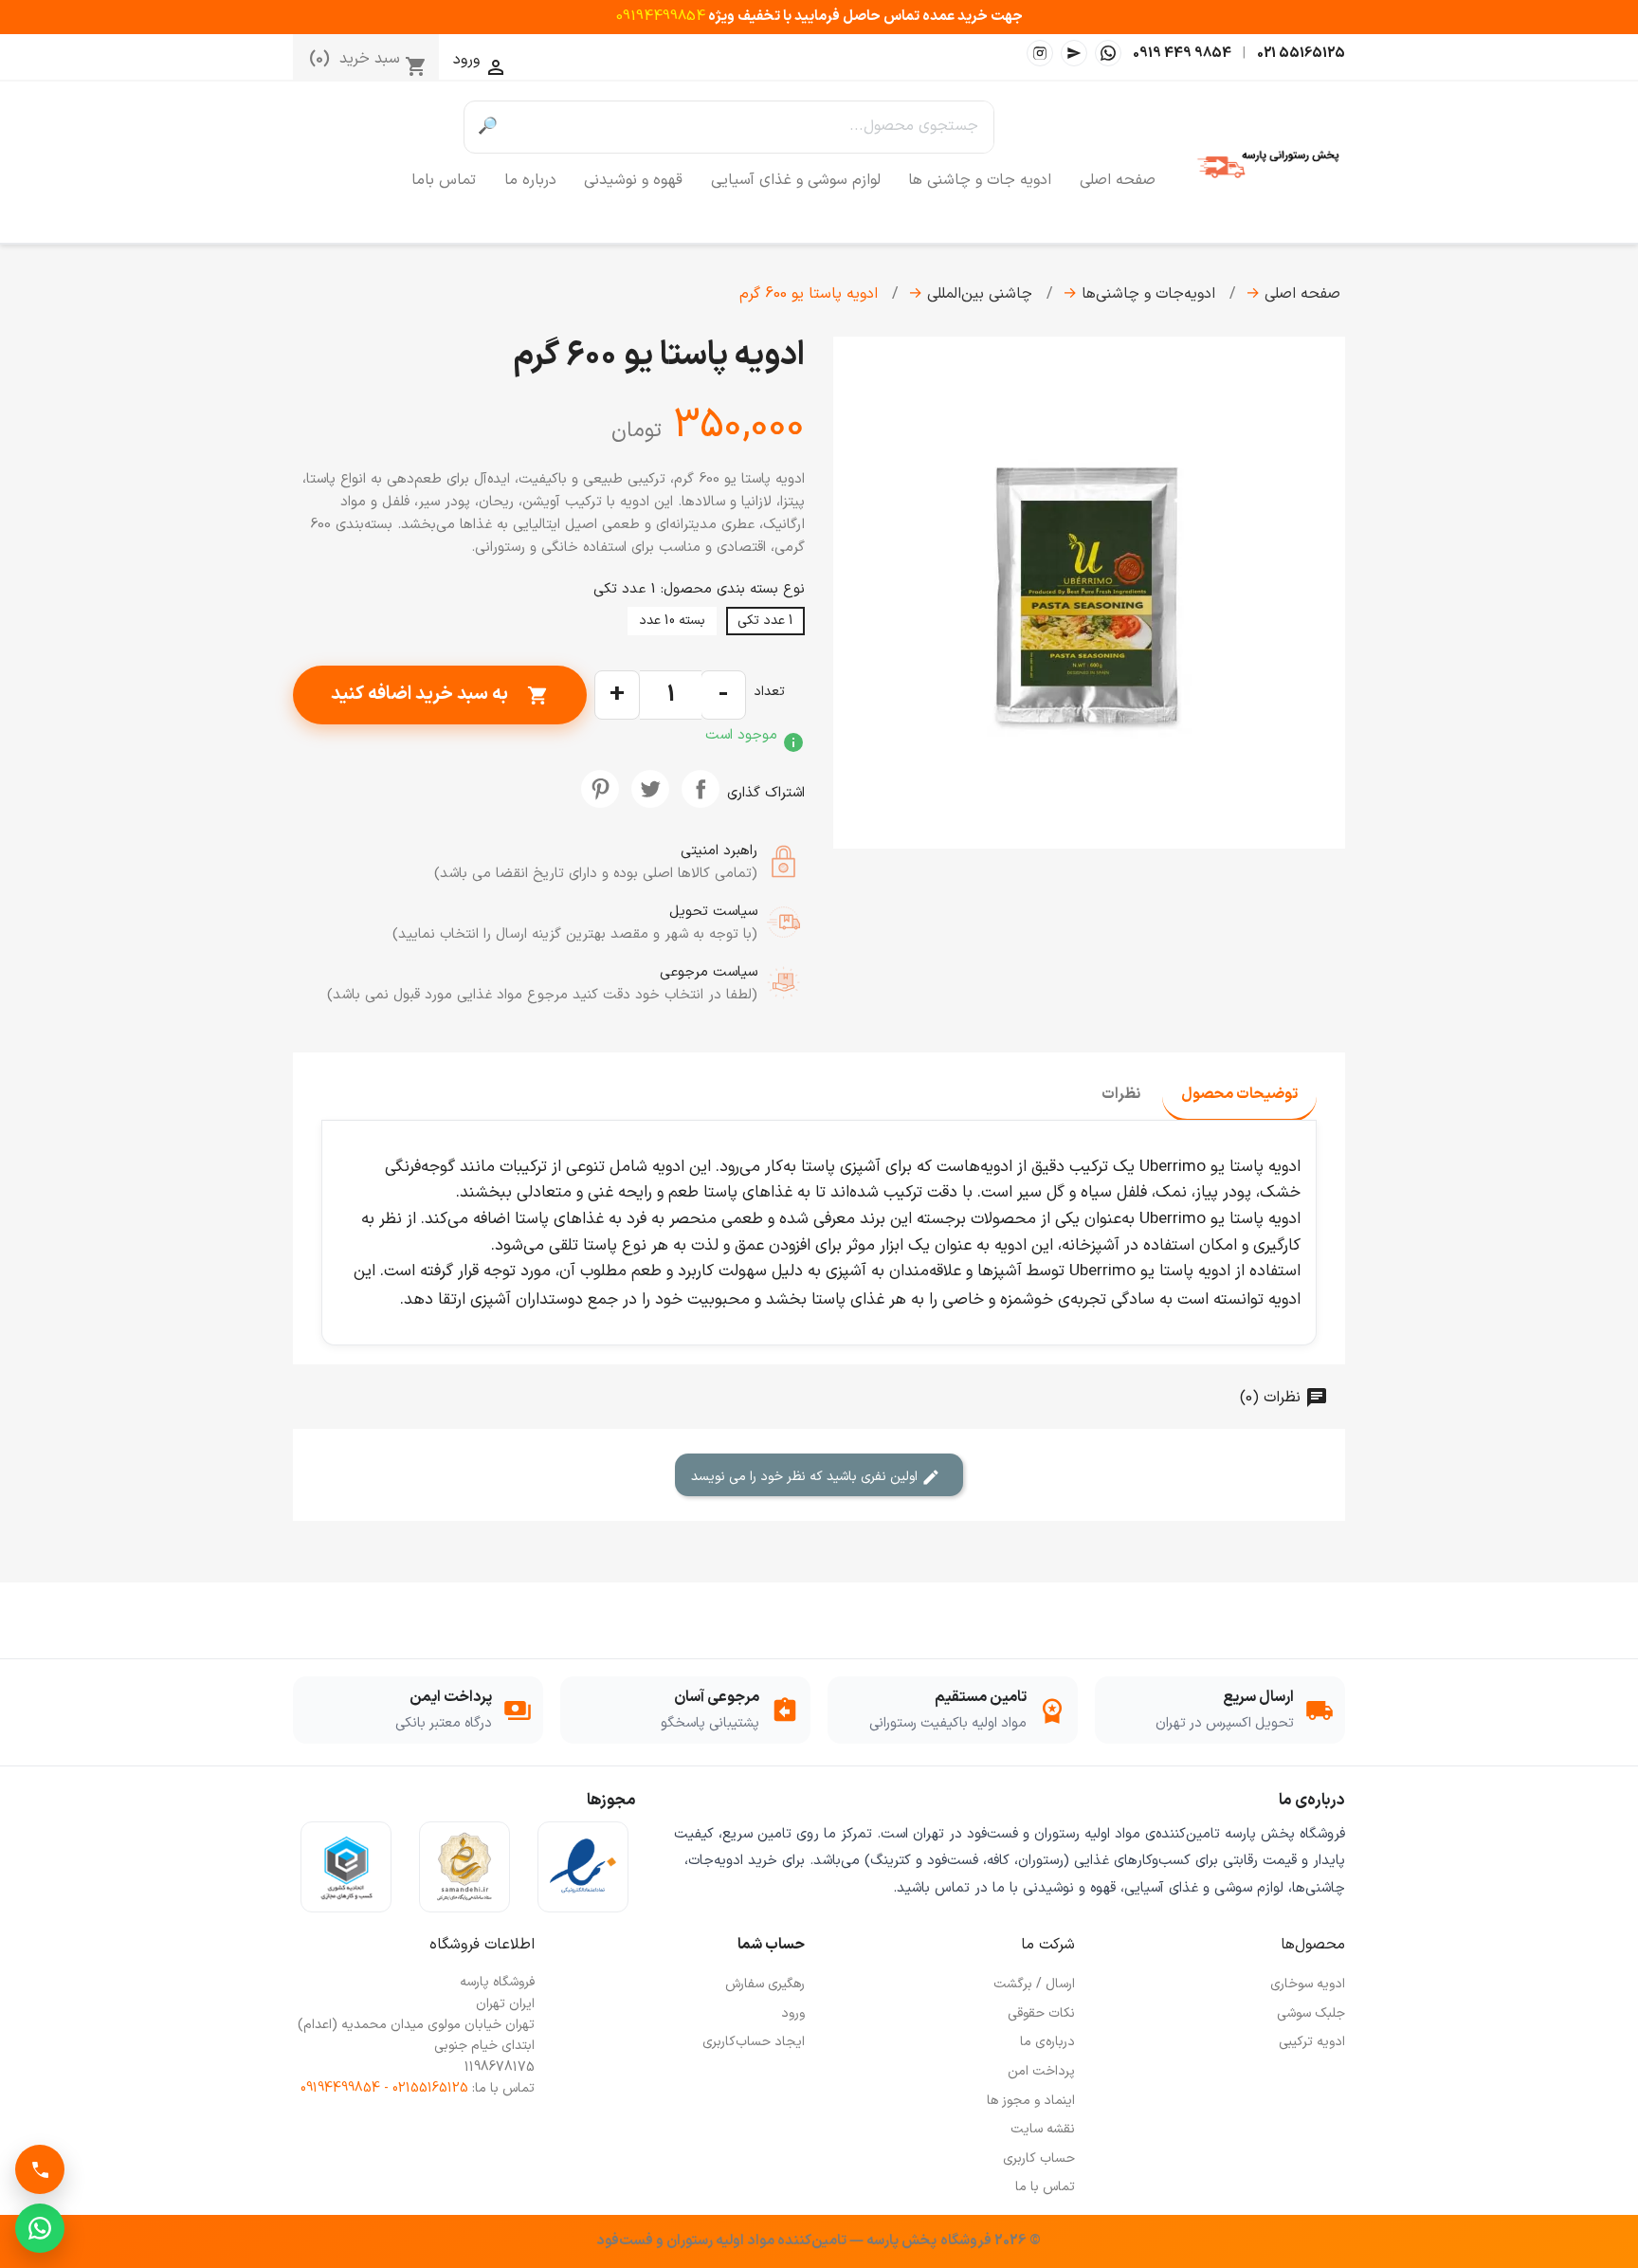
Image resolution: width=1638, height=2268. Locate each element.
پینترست (600, 789)
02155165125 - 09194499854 (384, 2088)
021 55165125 (1301, 53)
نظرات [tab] (1121, 1094)
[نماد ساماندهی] (464, 1867)
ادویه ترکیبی (1312, 2042)
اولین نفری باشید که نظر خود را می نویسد (806, 1477)
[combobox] (752, 127)
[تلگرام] (1074, 53)
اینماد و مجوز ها (1031, 2101)
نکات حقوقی (1041, 2013)
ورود (793, 2013)
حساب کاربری (1039, 2158)
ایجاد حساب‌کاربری (754, 2042)
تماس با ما (1045, 2187)
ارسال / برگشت (1034, 1984)
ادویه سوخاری (1308, 1984)
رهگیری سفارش (765, 1984)
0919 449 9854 (1182, 53)
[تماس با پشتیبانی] (40, 2169)
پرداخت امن (1041, 2071)
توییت (650, 789)
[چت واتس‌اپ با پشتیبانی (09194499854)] (40, 2228)
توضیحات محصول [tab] (1239, 1094)
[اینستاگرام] (1040, 53)
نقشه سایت (1043, 2129)
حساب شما (771, 1945)
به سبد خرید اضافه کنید (440, 694)
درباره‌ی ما (1047, 2042)
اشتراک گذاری (701, 789)
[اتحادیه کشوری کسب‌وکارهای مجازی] (346, 1867)
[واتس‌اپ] (1108, 53)
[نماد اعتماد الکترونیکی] (583, 1867)
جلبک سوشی (1311, 2013)
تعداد (769, 692)
